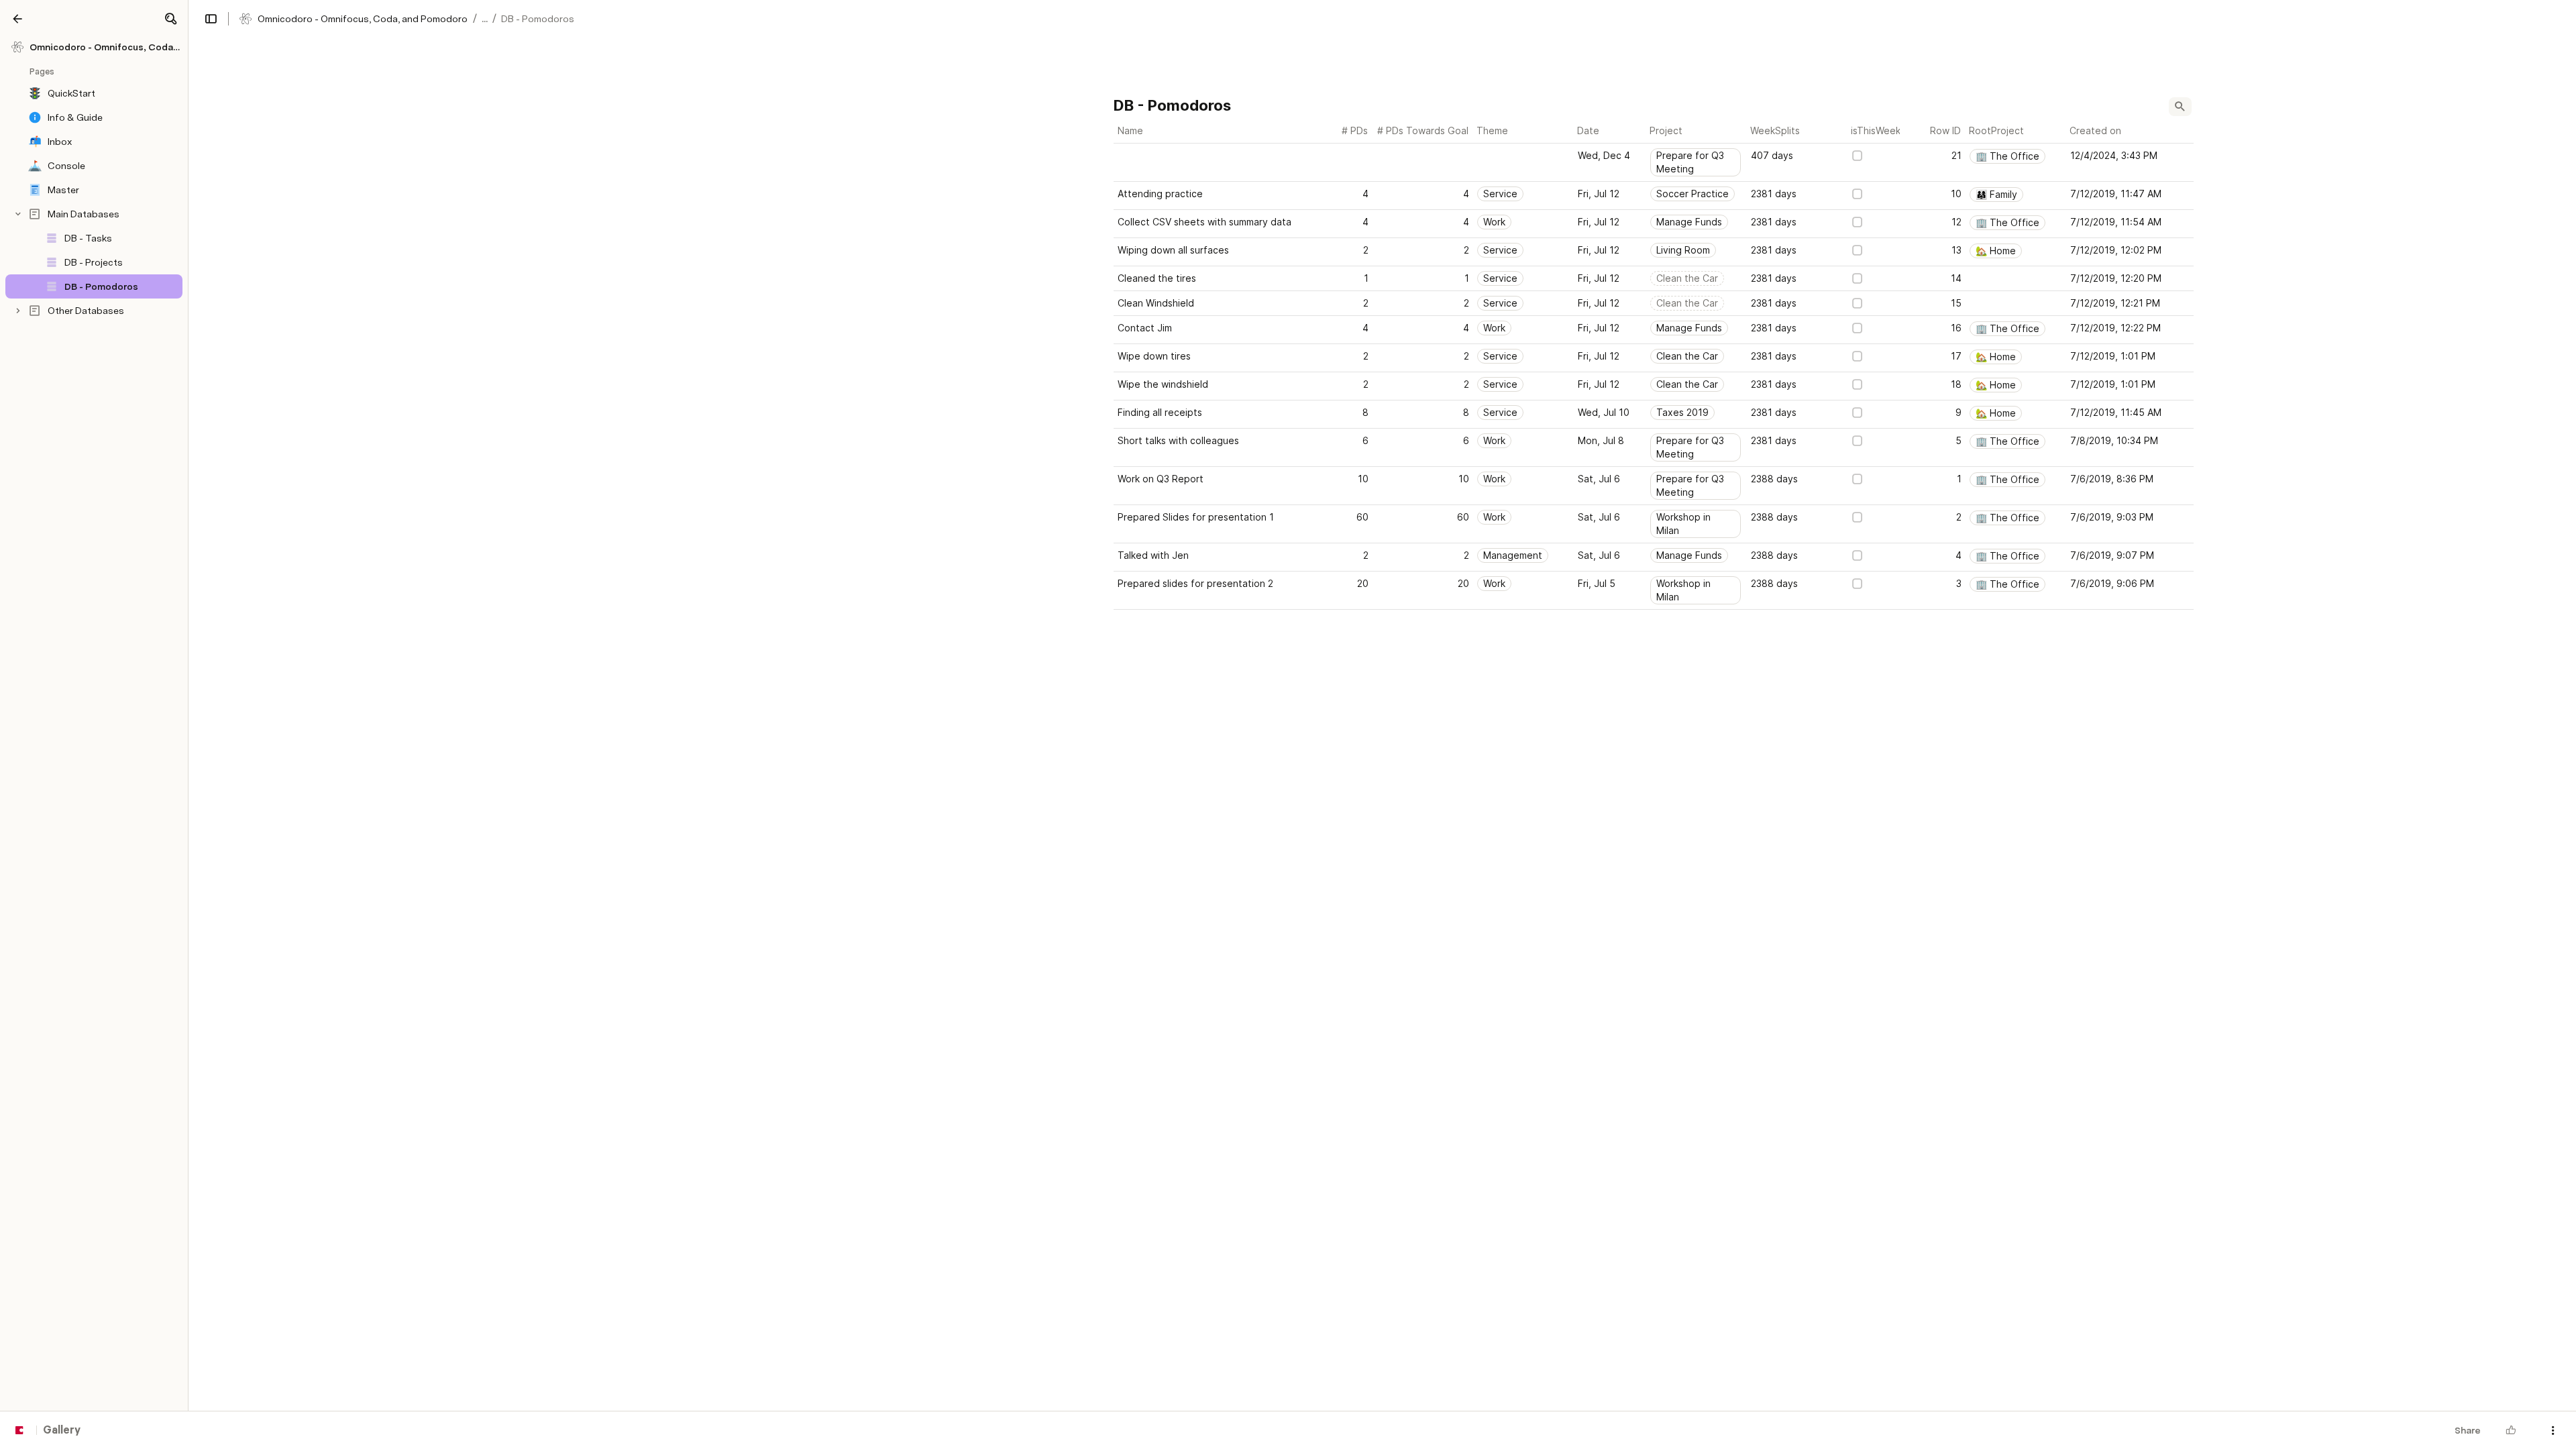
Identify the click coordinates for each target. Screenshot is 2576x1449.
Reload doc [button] (1288, 700)
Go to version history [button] (1233, 794)
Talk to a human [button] (1355, 794)
